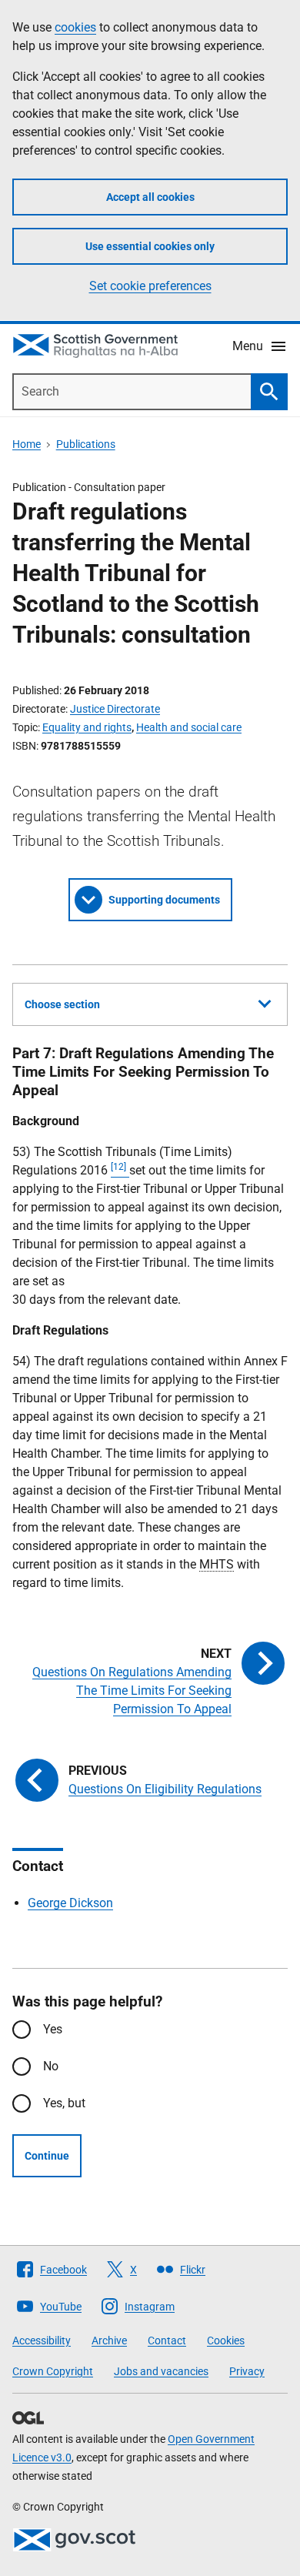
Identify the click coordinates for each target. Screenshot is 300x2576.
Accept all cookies (150, 197)
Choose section (62, 1004)
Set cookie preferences (150, 286)
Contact (167, 2340)
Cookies (226, 2340)
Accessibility (42, 2340)
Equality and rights (87, 727)
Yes (53, 2029)
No (51, 2066)
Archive (109, 2340)
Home (27, 444)
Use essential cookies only (150, 246)
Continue (47, 2156)
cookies (75, 27)
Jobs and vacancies (161, 2371)
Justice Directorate (115, 709)
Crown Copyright (53, 2371)
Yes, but (64, 2103)
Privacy (247, 2371)
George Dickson (70, 1903)
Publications (86, 444)
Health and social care (189, 727)
